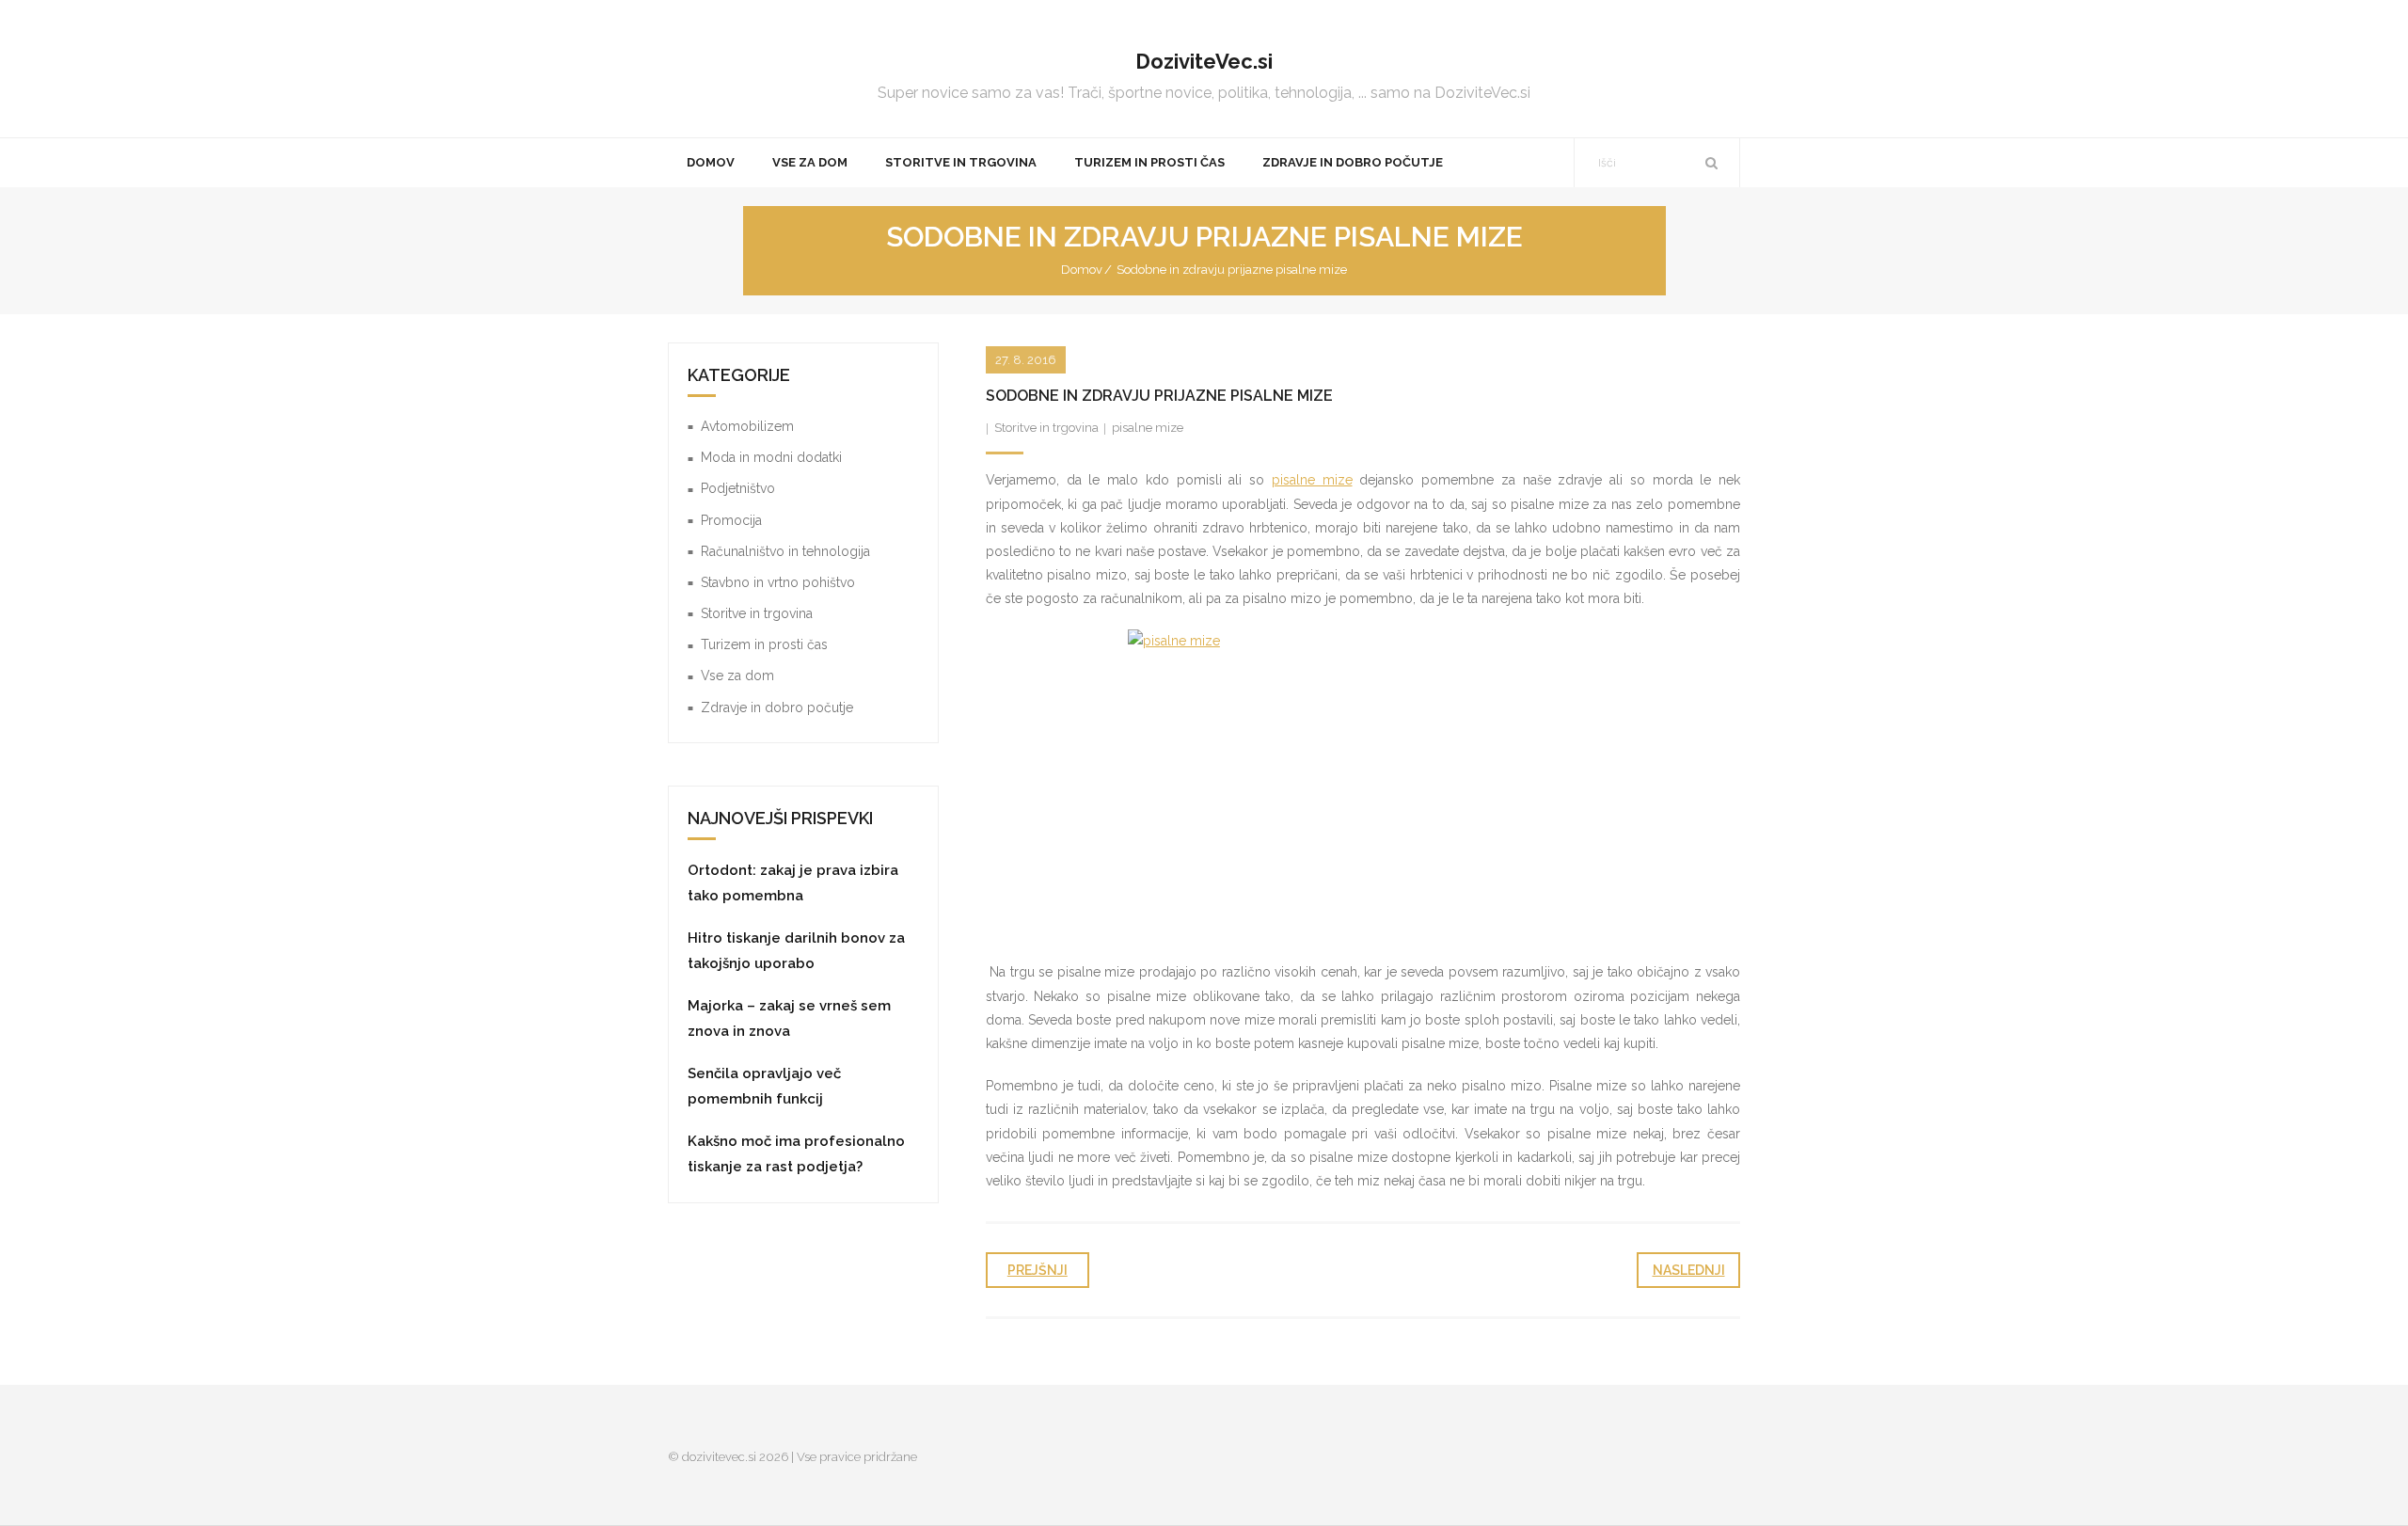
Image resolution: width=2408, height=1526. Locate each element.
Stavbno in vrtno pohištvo (778, 582)
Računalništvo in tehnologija (785, 551)
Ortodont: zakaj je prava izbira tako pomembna (793, 883)
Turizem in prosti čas (764, 644)
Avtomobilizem (747, 426)
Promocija (731, 520)
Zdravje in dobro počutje (777, 707)
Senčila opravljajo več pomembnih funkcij (764, 1086)
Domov (1082, 270)
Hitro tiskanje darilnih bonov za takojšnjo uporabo (796, 951)
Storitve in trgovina (1046, 428)
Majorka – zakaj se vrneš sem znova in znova (789, 1018)
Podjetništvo (738, 488)
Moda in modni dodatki (771, 457)
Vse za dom (737, 676)
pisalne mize (1148, 428)
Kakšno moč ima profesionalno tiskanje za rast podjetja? (796, 1154)
